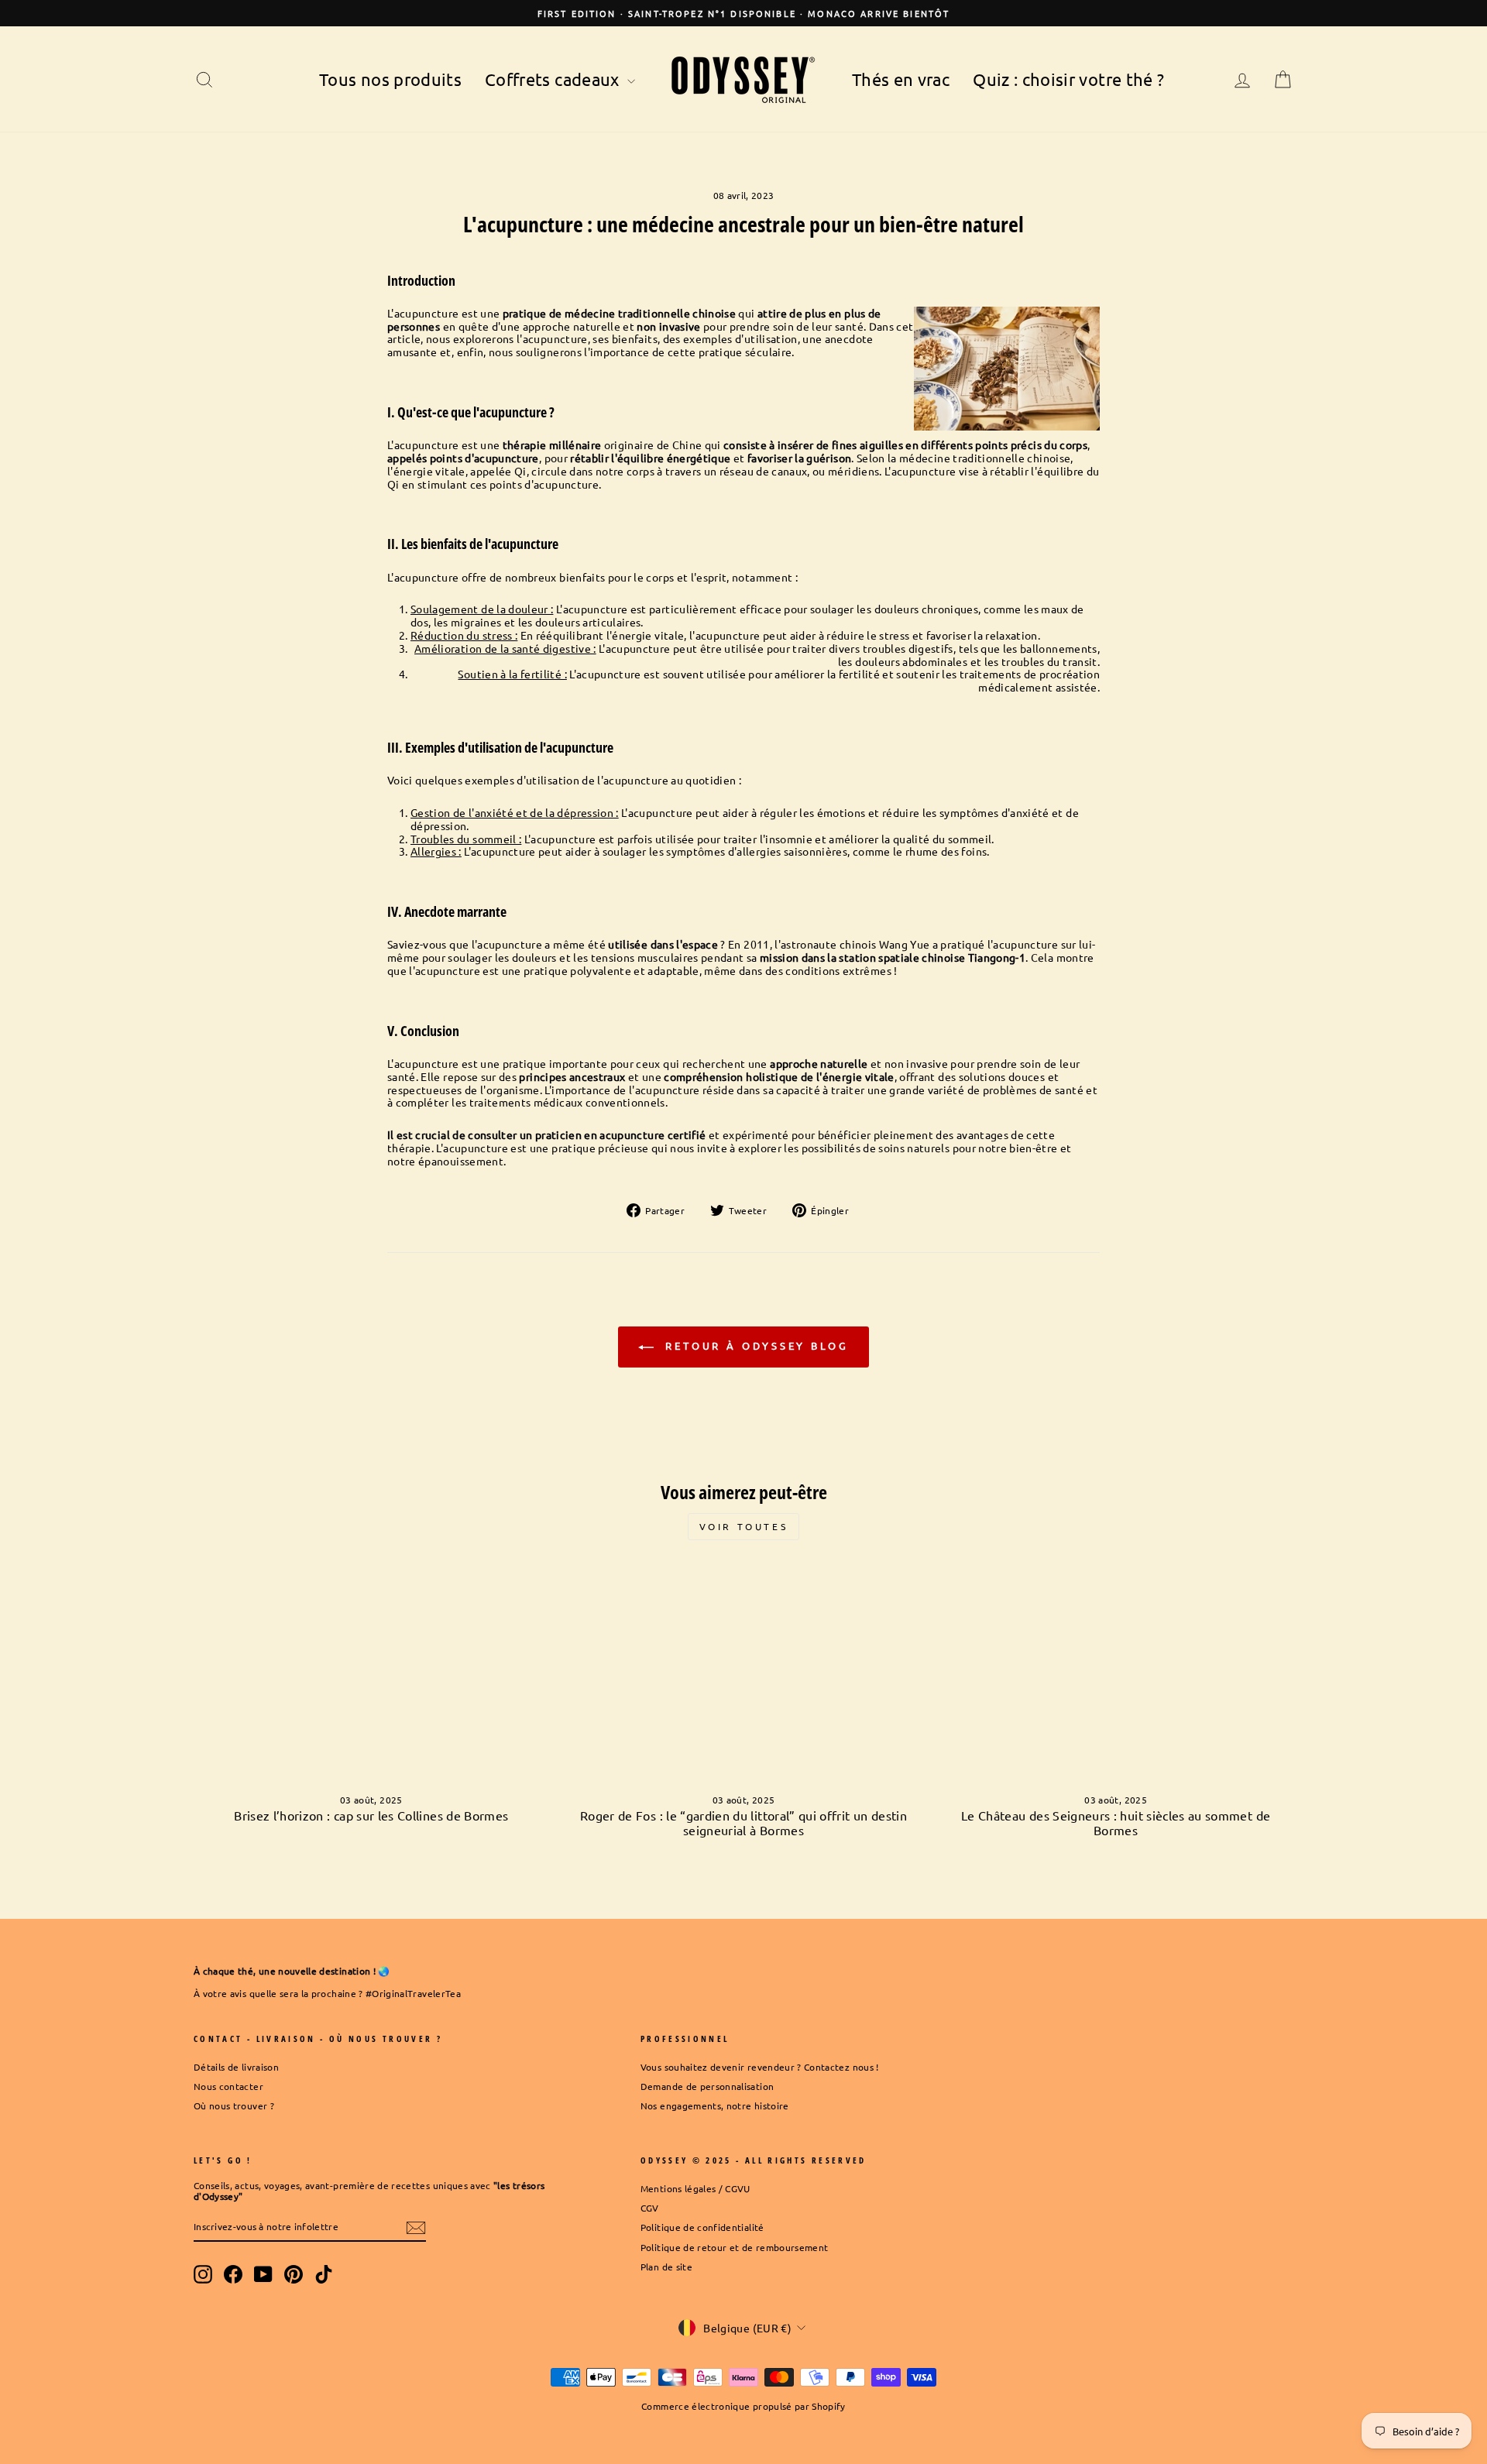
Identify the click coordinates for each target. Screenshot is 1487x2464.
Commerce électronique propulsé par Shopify (743, 2406)
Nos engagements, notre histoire (715, 2105)
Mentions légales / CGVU (695, 2188)
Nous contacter (228, 2086)
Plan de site (666, 2267)
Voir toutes (744, 1526)
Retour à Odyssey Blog (754, 1345)
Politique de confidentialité (702, 2227)
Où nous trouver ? (234, 2105)
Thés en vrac (901, 79)
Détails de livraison (236, 2067)
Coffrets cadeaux (554, 79)
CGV (650, 2208)
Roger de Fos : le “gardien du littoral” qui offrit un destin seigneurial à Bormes (743, 1822)
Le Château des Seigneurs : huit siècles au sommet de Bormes (1116, 1822)
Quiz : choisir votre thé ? (1068, 79)
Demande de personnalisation (707, 2086)
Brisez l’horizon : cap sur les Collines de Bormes (371, 1815)
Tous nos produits (390, 79)
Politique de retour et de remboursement (735, 2247)
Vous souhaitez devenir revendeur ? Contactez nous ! (760, 2067)
